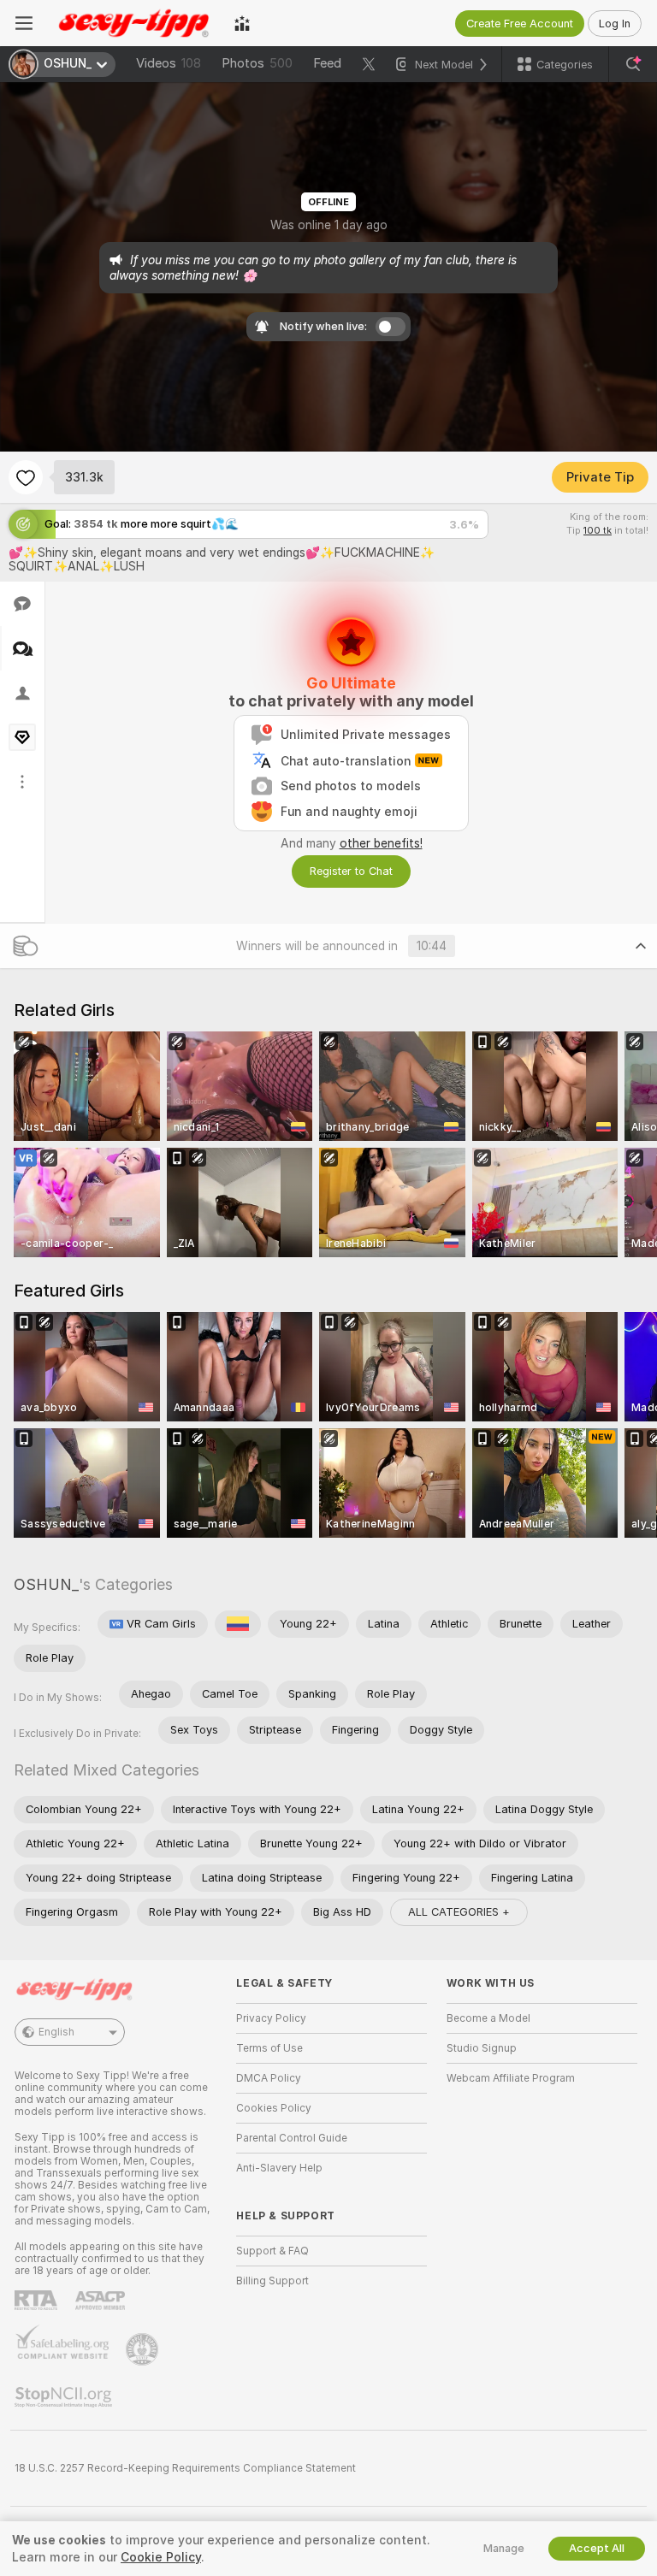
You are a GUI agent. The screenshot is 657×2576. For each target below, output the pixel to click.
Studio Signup (482, 2048)
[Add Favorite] (26, 477)
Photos (257, 63)
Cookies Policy (274, 2108)
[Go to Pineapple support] (144, 2349)
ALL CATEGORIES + (459, 1912)
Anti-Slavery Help (279, 2168)
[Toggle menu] (24, 23)
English (56, 2032)
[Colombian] (238, 1624)
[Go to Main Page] (133, 23)
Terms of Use (269, 2048)
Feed (327, 63)
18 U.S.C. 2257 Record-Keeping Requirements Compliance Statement (185, 2468)
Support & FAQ (272, 2251)
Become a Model (488, 2018)
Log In (615, 24)
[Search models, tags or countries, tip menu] (633, 64)
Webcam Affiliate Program (511, 2078)
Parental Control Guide (292, 2138)
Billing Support (272, 2281)
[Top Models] (242, 23)
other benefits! (381, 843)
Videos (169, 63)
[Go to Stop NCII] (65, 2397)
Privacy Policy (271, 2018)
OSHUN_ (46, 1584)
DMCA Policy (269, 2078)
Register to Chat (351, 871)
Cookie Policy (161, 2557)
